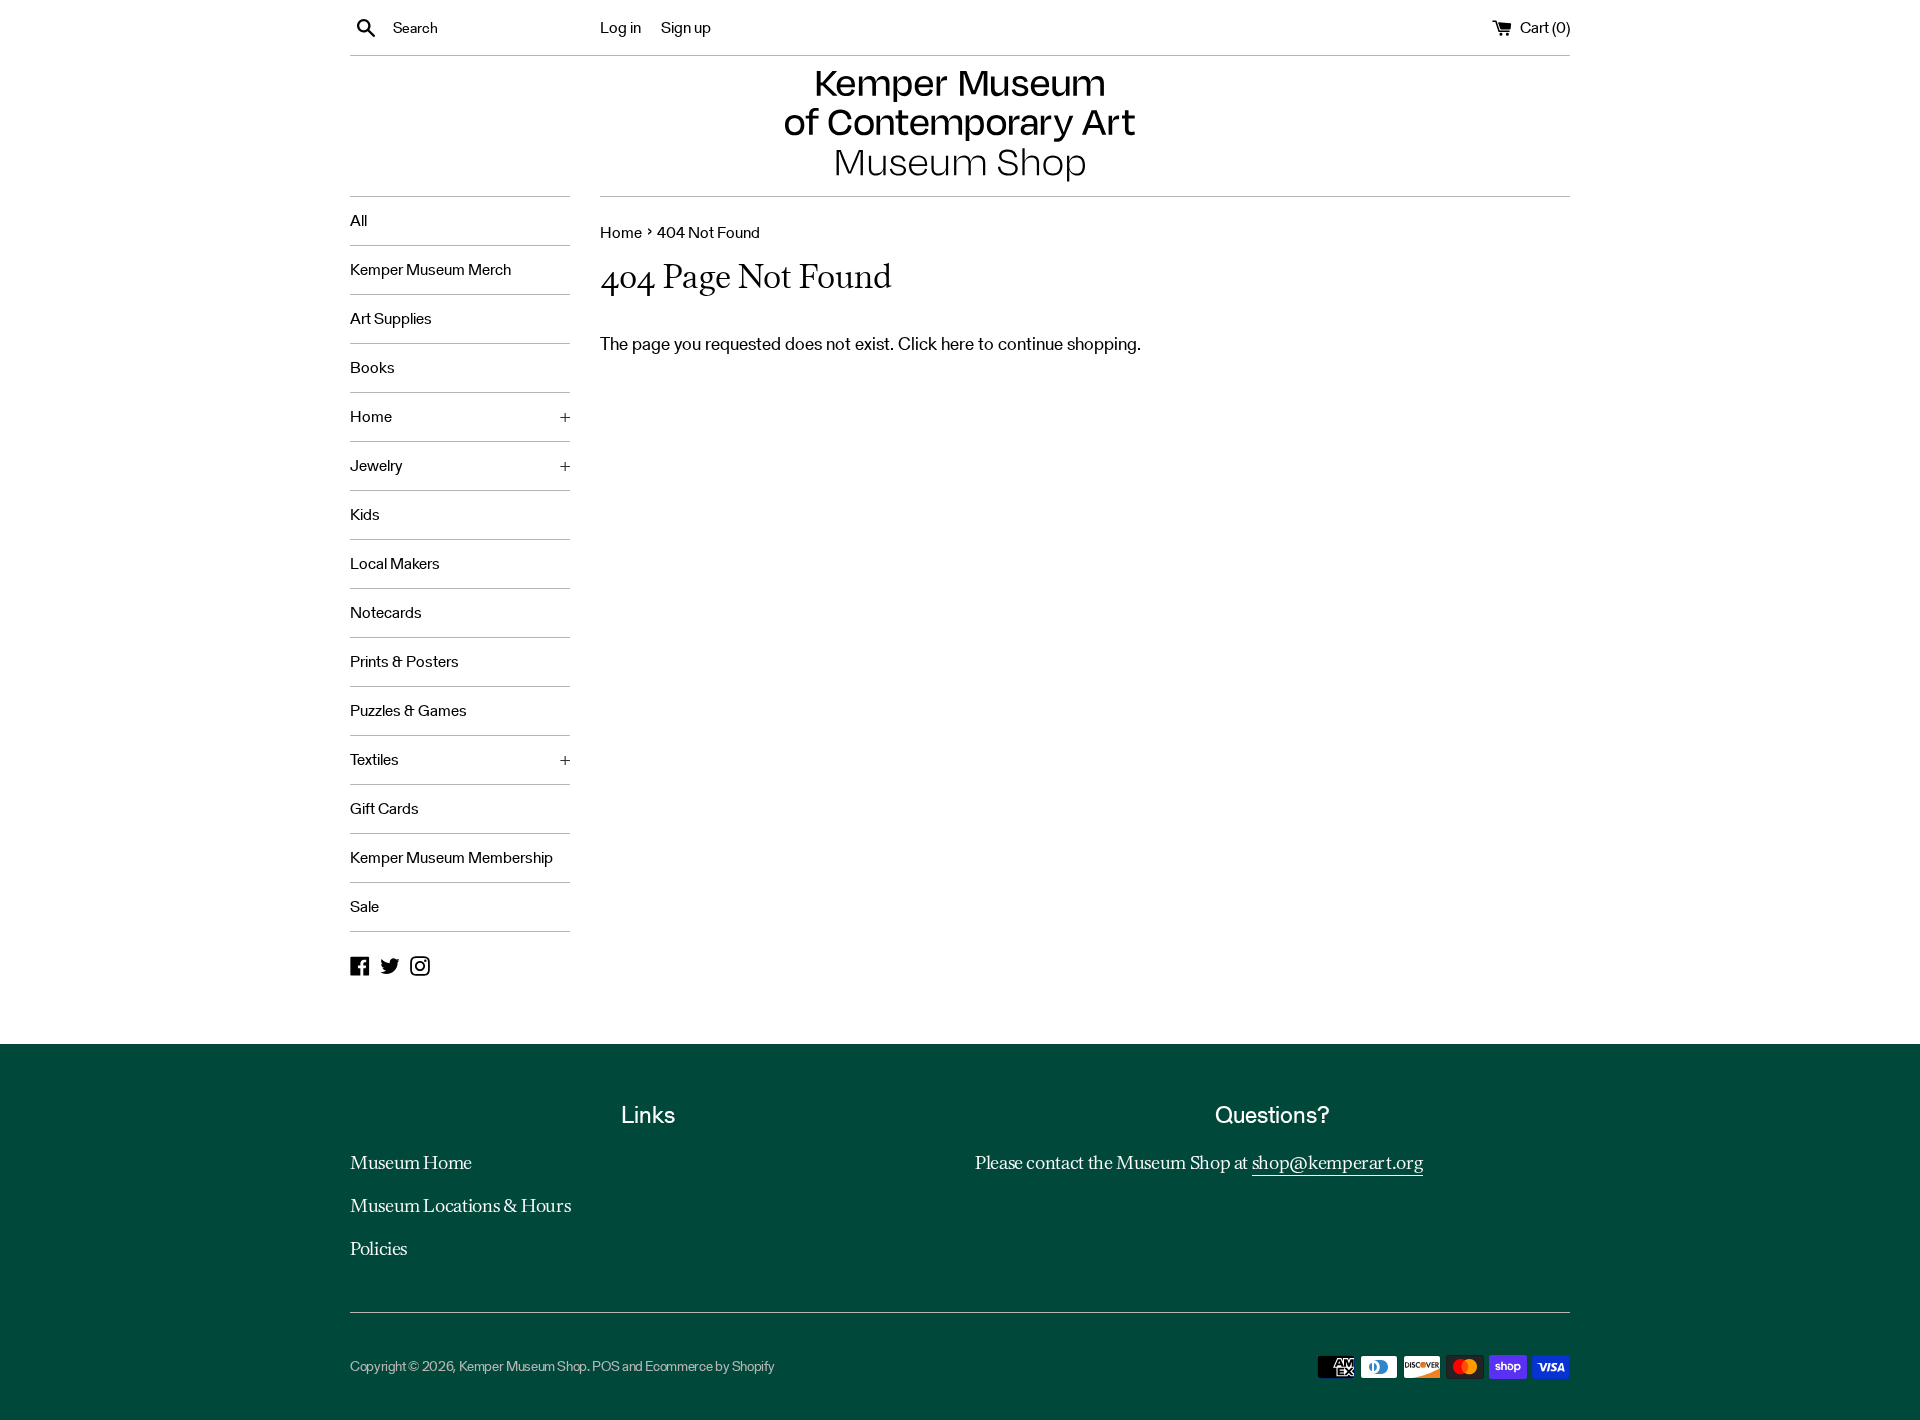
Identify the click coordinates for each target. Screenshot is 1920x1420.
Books (372, 367)
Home (460, 416)
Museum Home (411, 1164)
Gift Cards (384, 808)
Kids (365, 514)
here (957, 343)
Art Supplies (391, 318)
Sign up (686, 27)
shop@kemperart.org (1338, 1164)
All (358, 220)
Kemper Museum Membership (451, 857)
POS (605, 1366)
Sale (364, 906)
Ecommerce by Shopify (709, 1366)
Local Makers (395, 563)
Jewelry (460, 465)
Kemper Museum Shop (523, 1366)
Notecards (386, 612)
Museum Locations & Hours (460, 1207)
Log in (620, 27)
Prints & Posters (404, 661)
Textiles (460, 759)
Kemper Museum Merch (430, 269)
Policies (378, 1250)
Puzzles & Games (408, 710)
